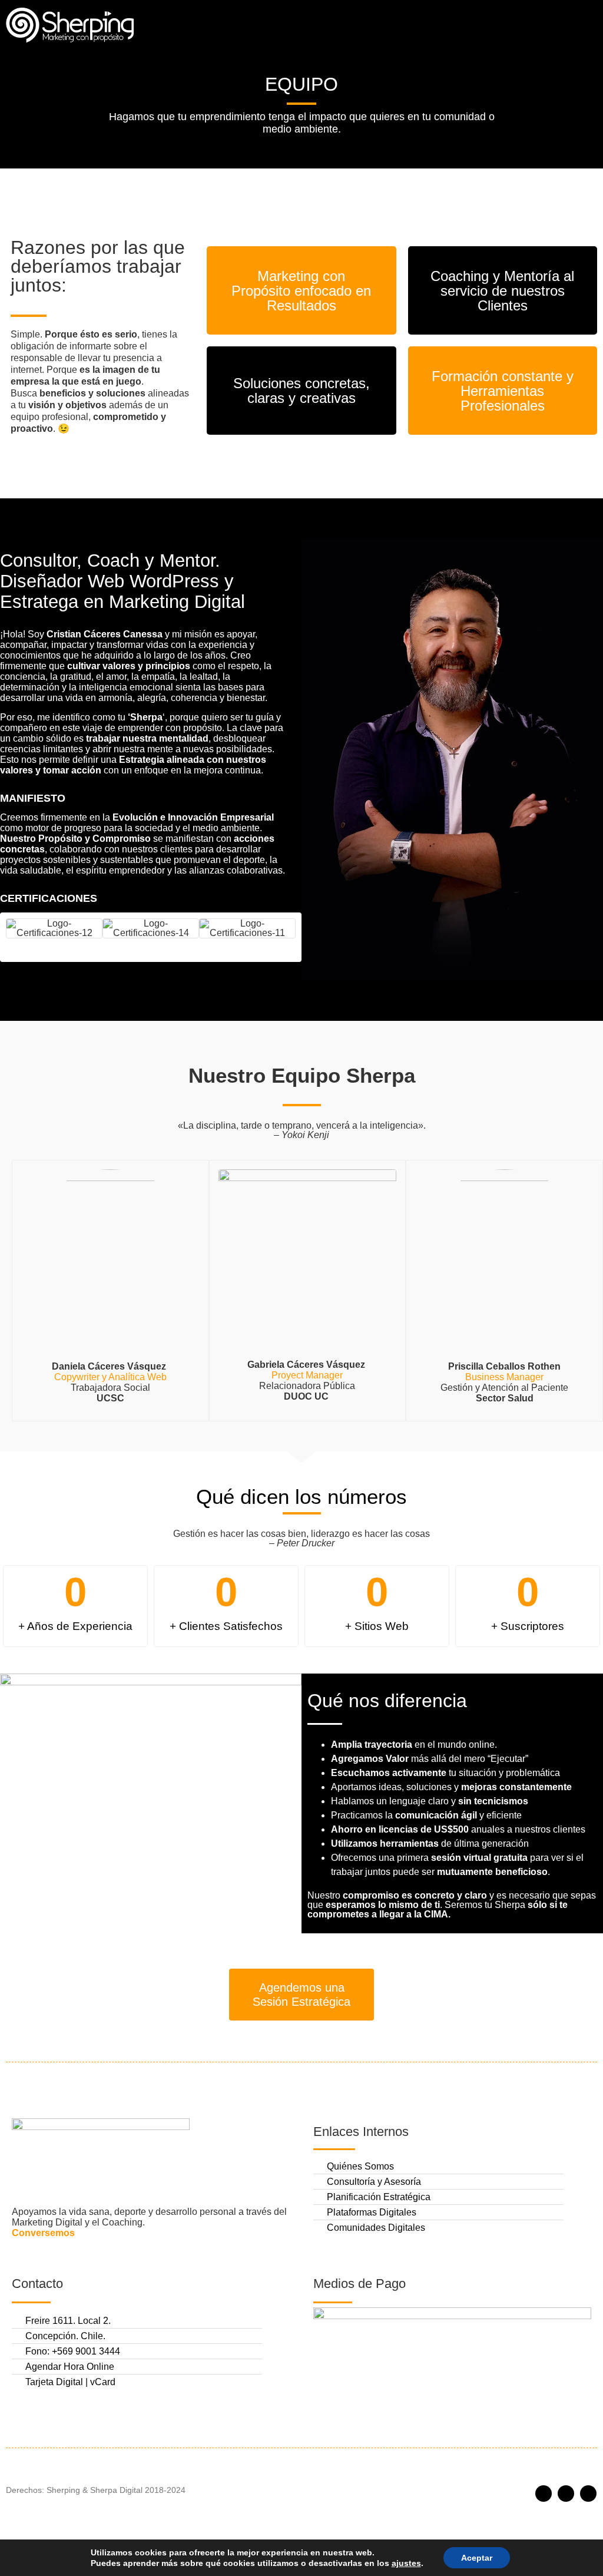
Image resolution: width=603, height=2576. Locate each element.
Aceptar (477, 2558)
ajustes (406, 2563)
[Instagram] (566, 2494)
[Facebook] (544, 2494)
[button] (586, 25)
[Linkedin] (588, 2494)
